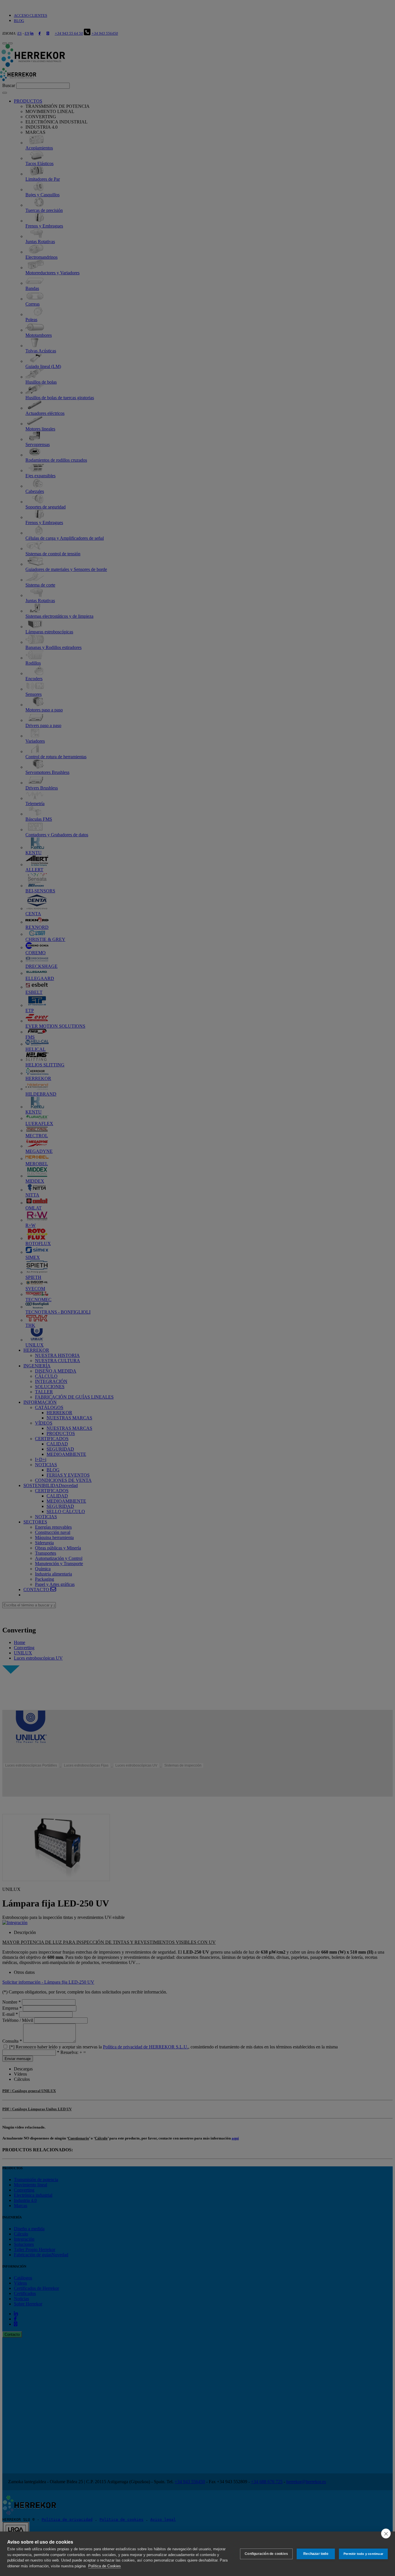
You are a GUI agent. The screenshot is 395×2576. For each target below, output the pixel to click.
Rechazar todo (316, 2554)
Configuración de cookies (266, 2554)
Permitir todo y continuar (363, 2554)
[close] (386, 2534)
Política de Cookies (105, 2566)
